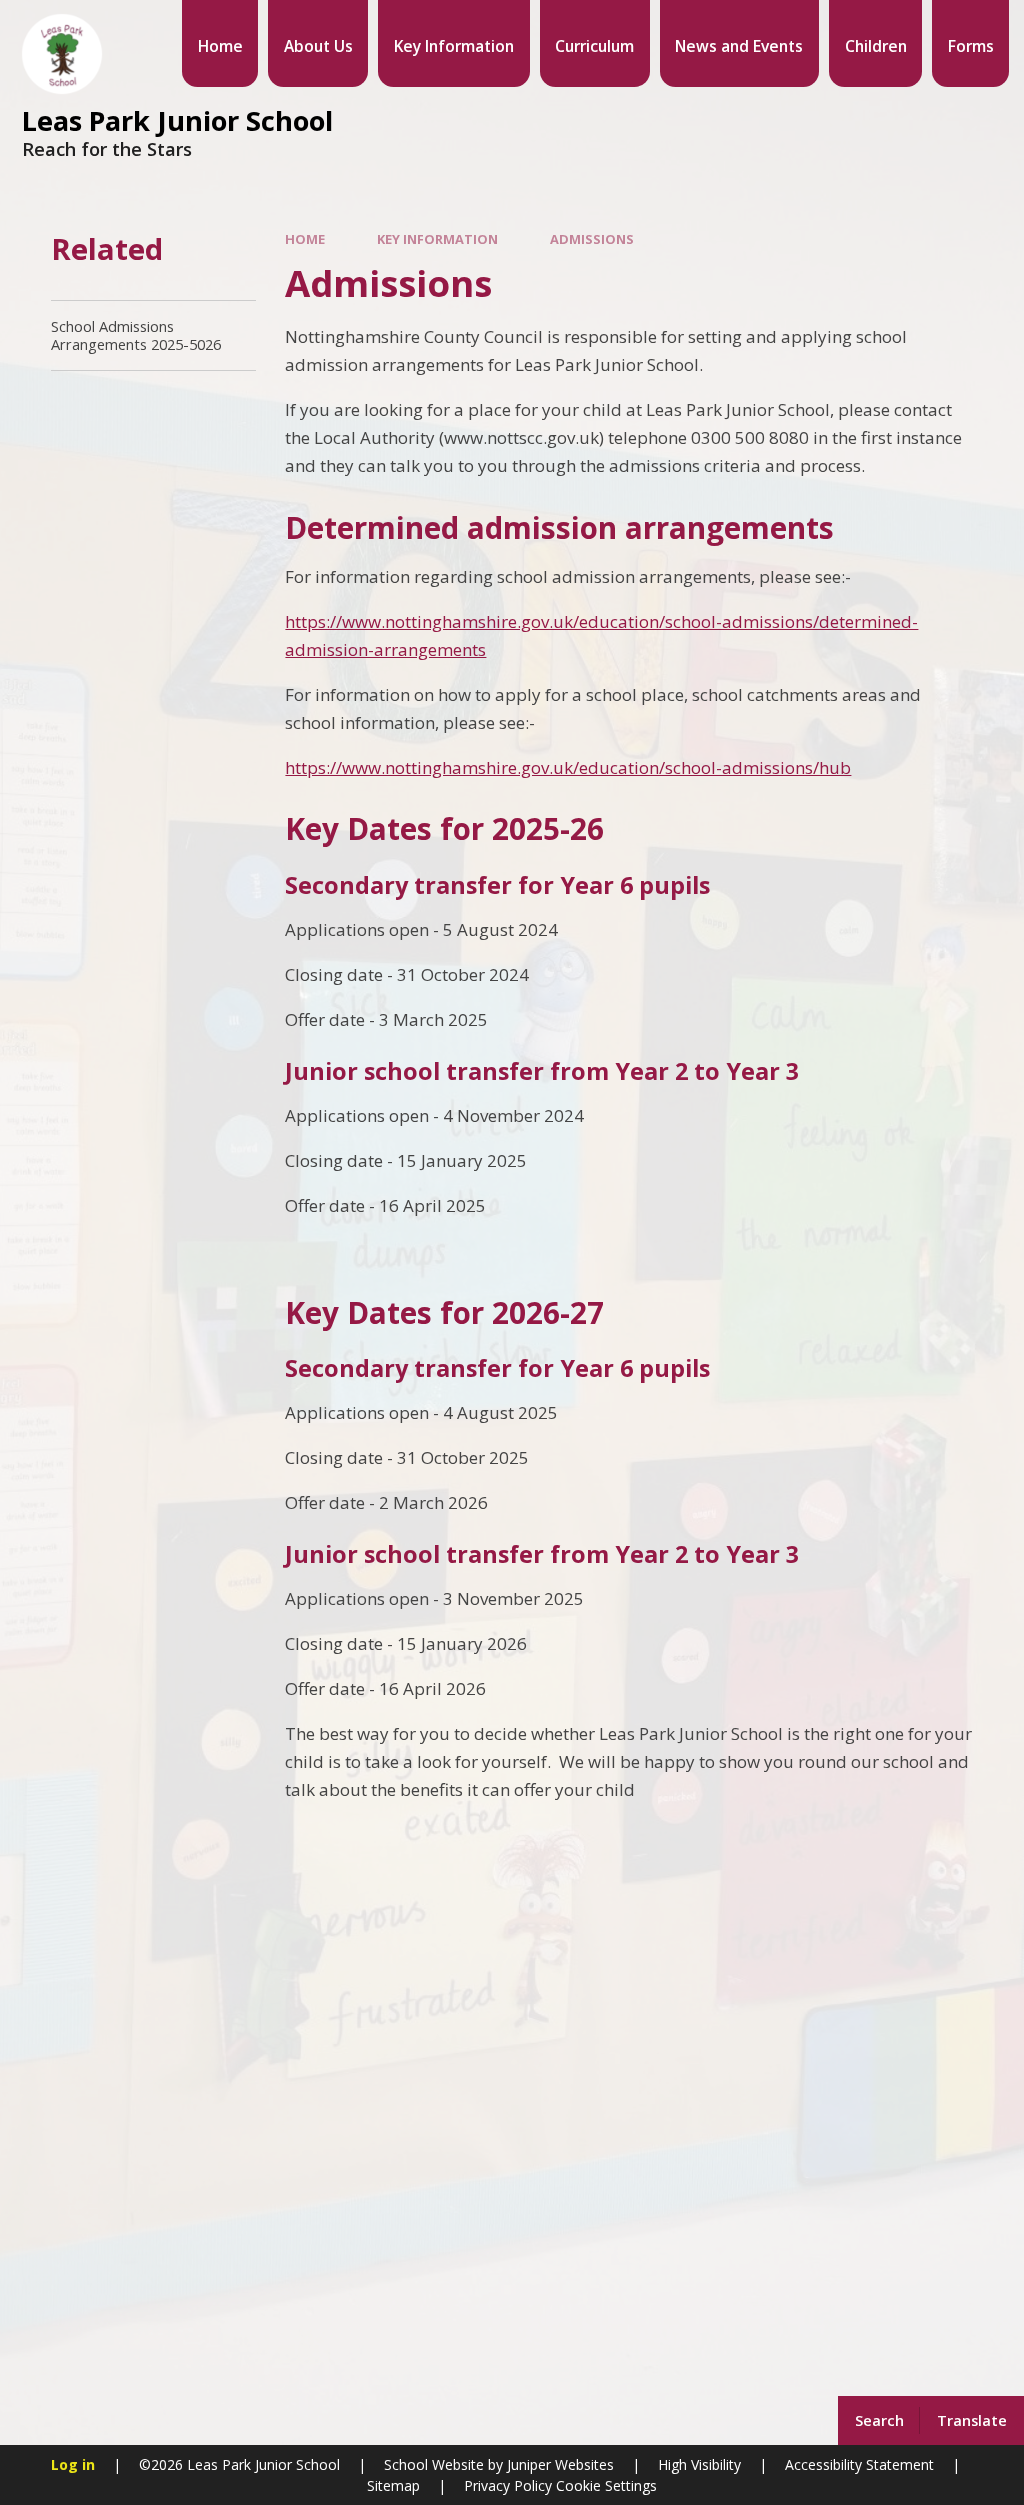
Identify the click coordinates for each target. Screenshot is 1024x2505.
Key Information (437, 239)
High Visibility (699, 2464)
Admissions (592, 239)
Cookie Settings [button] (606, 2485)
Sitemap (393, 2485)
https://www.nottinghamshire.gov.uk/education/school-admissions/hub (568, 767)
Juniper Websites (558, 2464)
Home (305, 239)
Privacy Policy (508, 2485)
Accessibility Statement (859, 2464)
